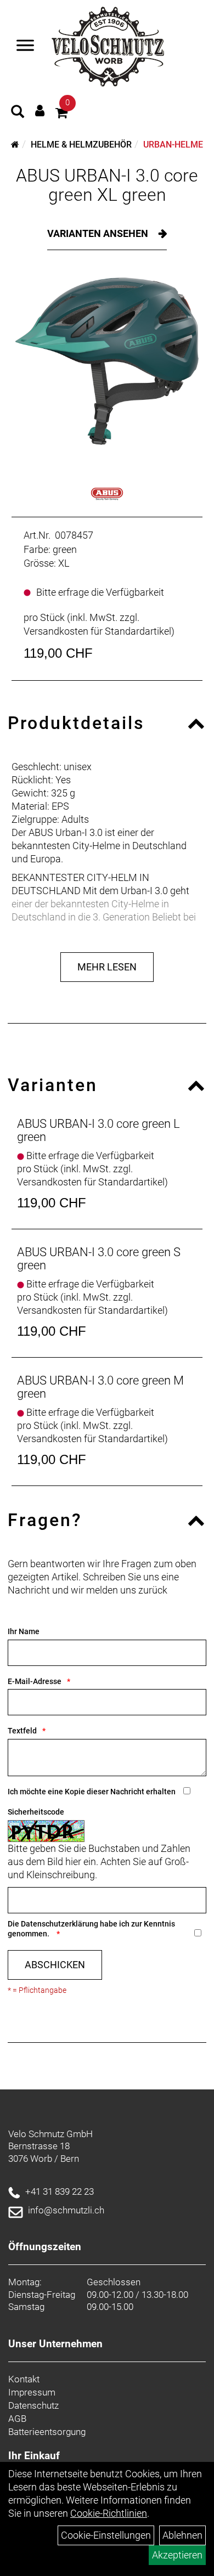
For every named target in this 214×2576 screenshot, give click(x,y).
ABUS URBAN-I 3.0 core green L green (98, 1130)
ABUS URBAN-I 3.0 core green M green (100, 1387)
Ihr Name (24, 1631)
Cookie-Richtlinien (109, 2513)
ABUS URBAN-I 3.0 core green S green (99, 1259)
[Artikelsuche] (18, 113)
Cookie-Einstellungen (106, 2535)
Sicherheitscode (36, 1812)
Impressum (32, 2392)
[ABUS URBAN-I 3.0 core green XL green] (107, 361)
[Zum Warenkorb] (61, 114)
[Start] (15, 145)
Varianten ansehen (99, 233)
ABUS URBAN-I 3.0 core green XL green (107, 185)
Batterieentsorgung (47, 2432)
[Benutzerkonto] (40, 111)
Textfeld (22, 1731)
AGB (17, 2419)
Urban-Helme (173, 145)
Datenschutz (33, 2405)
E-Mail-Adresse (35, 1681)
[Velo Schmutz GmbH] (108, 47)
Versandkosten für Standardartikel (97, 631)
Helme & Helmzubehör (81, 145)
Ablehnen (182, 2535)
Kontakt (24, 2379)
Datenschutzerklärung (60, 1924)
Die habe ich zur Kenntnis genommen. (91, 1929)
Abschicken (55, 1965)
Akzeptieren (177, 2555)
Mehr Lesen (107, 967)
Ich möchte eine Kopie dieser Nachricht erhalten (92, 1792)
